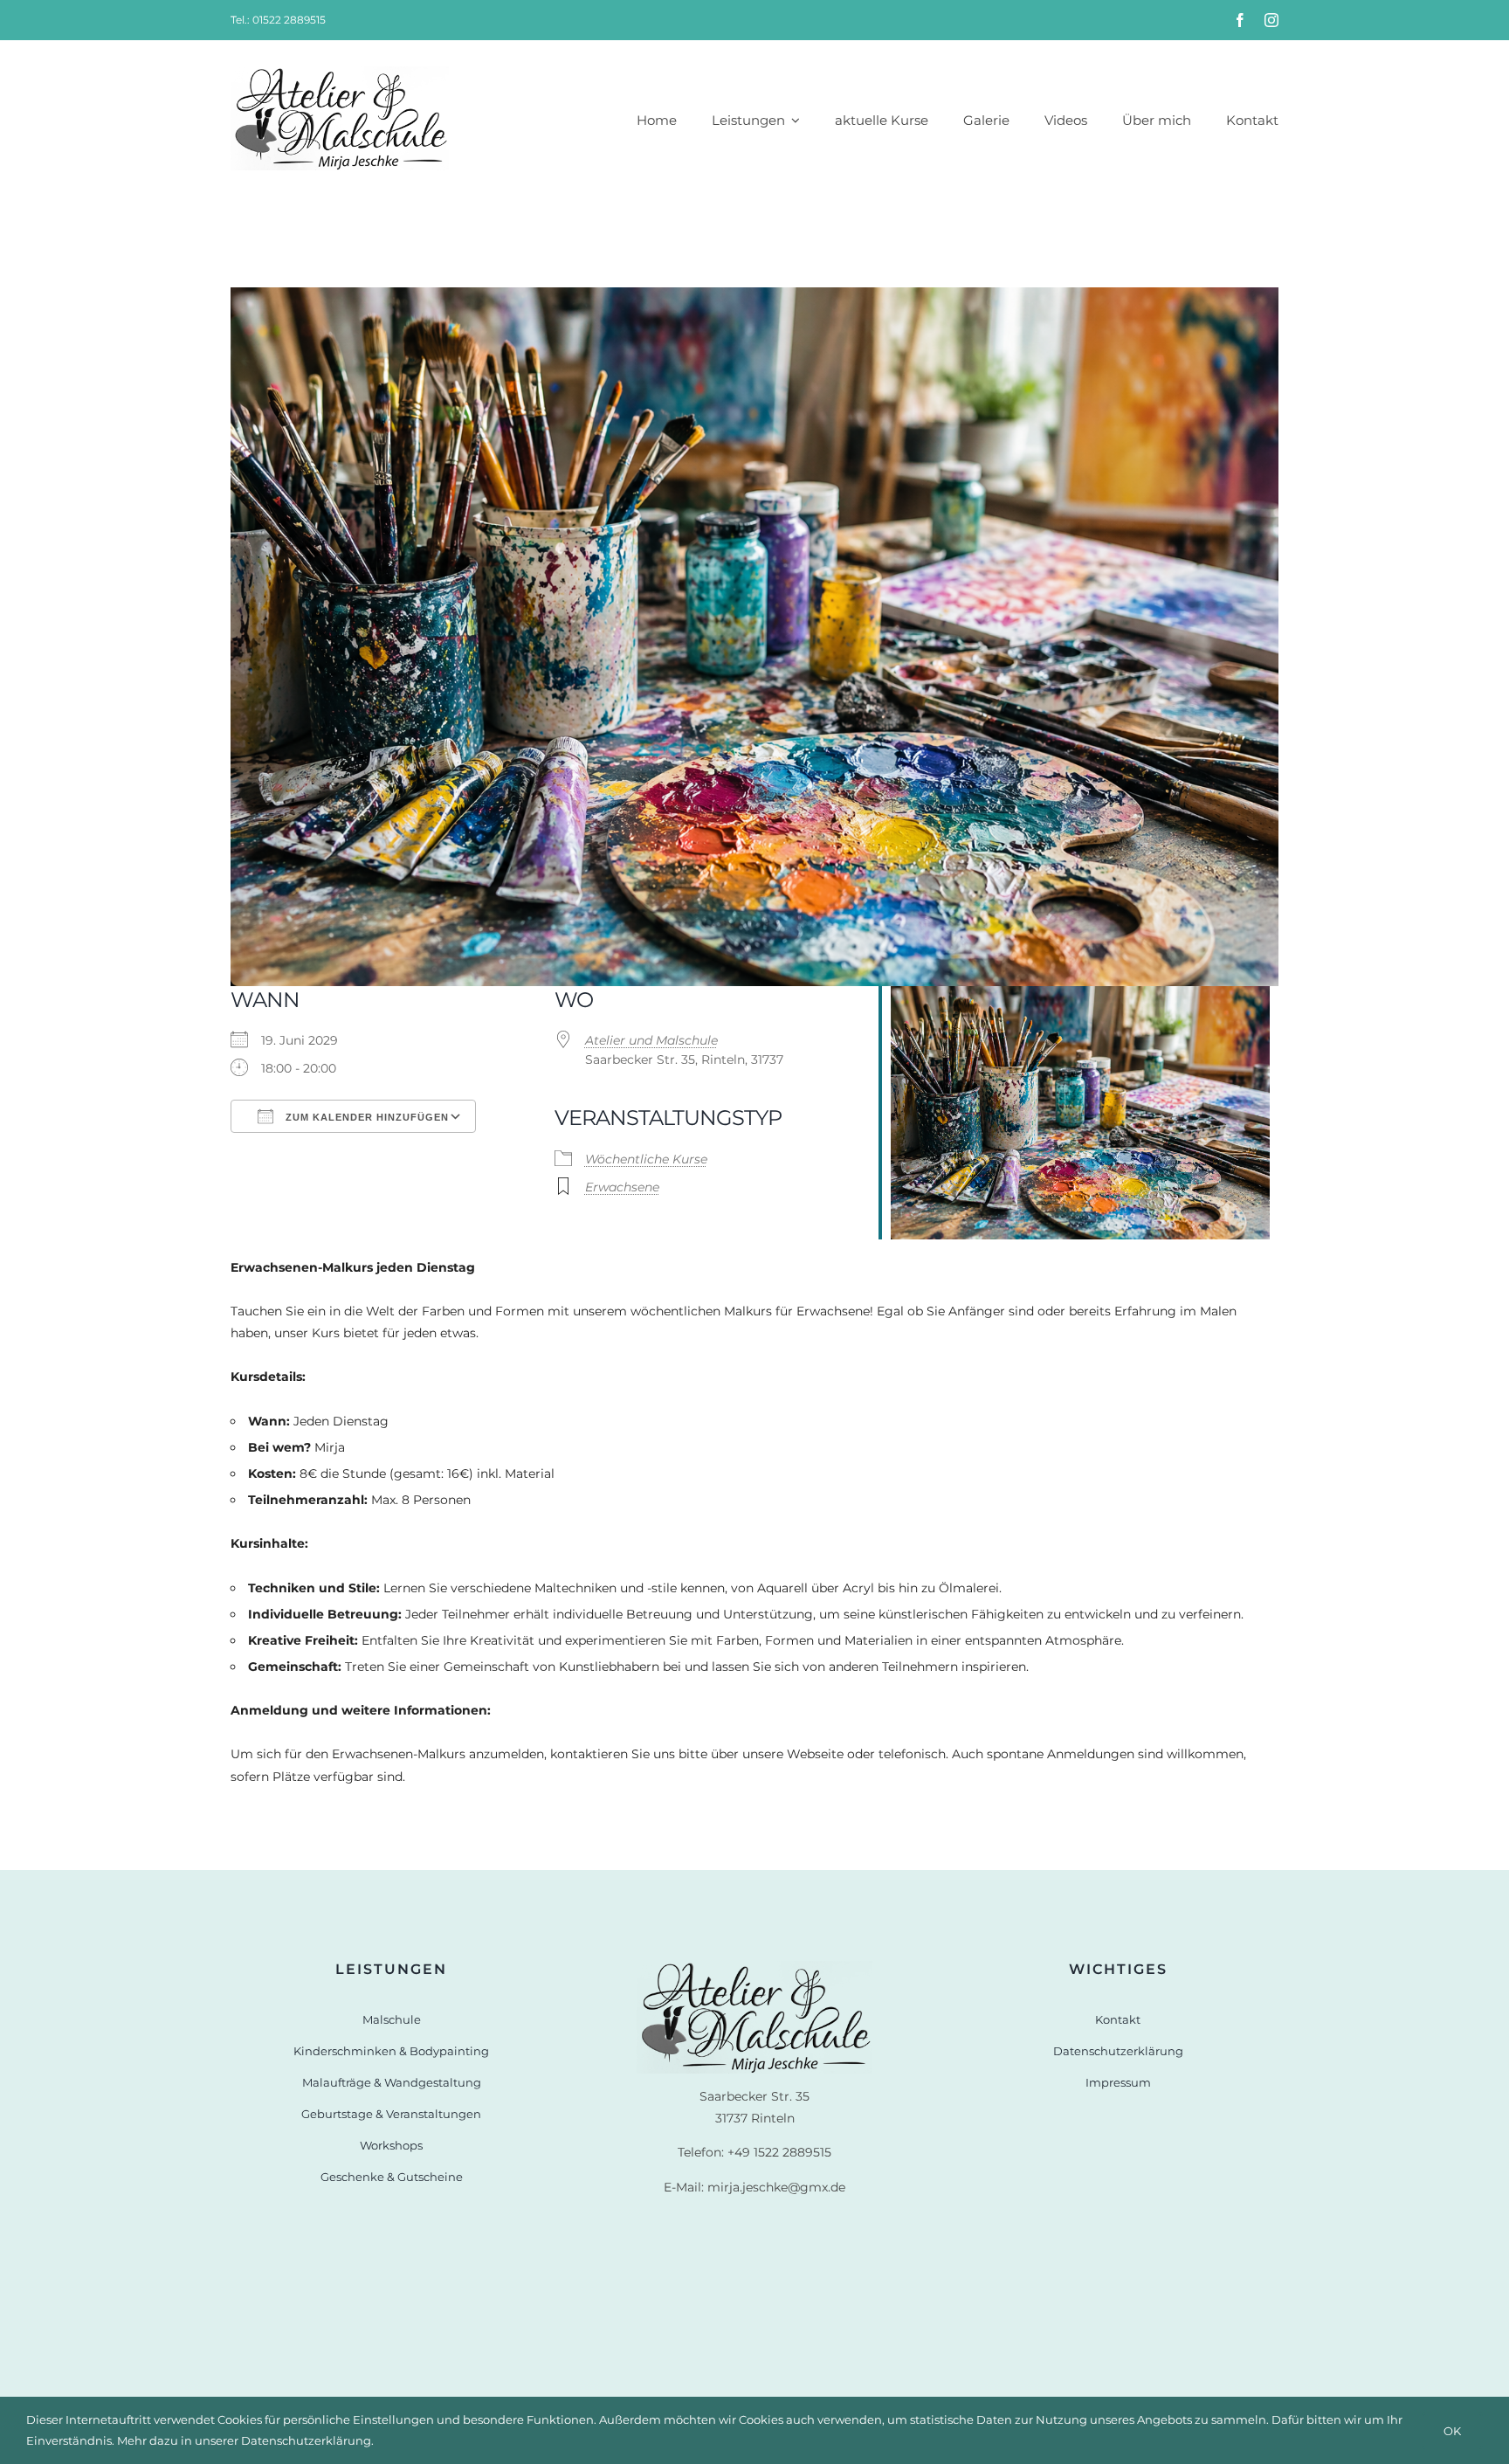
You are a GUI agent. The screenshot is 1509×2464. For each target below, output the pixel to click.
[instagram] (1271, 20)
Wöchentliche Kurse (646, 1159)
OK (1452, 2431)
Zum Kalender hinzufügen (365, 1117)
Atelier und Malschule (651, 1040)
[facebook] (1240, 20)
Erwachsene (622, 1187)
